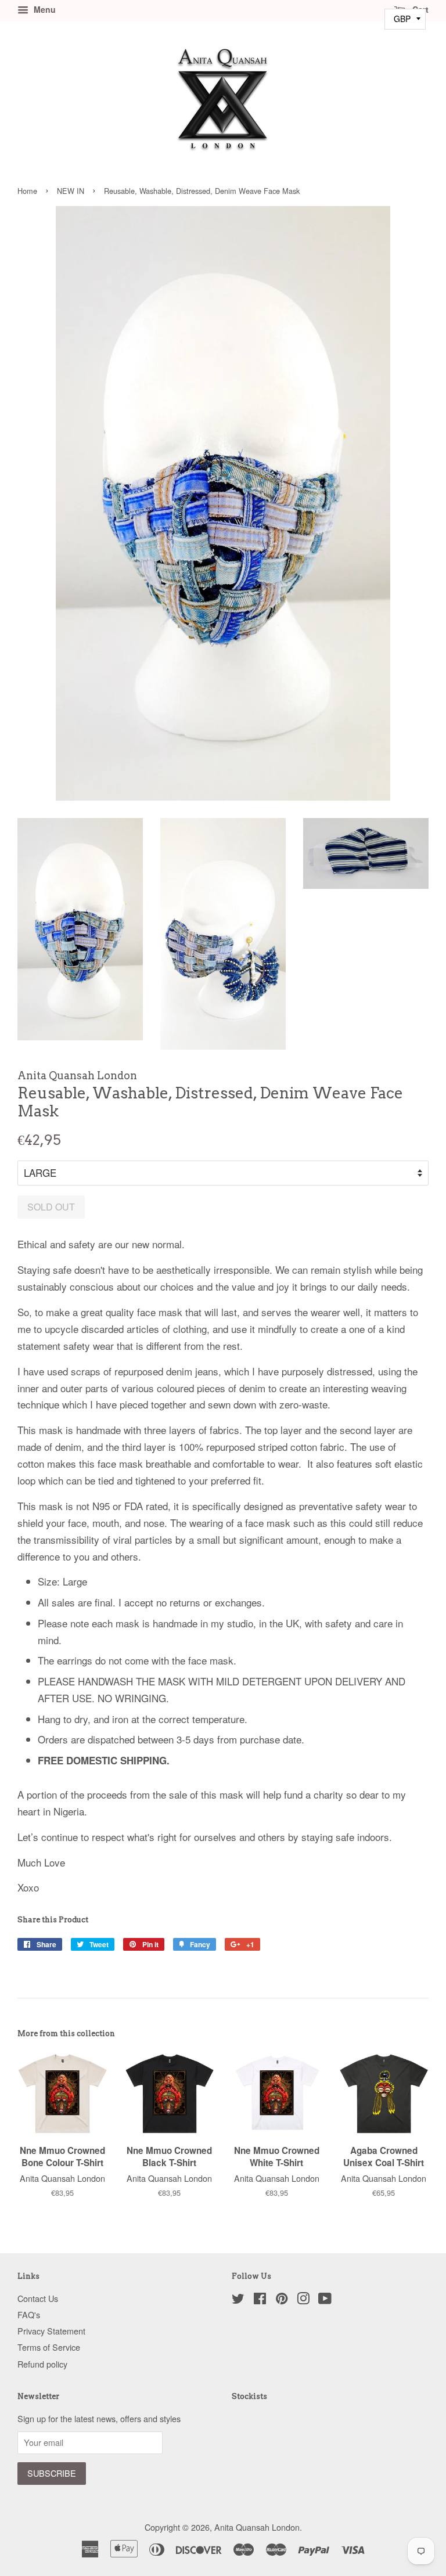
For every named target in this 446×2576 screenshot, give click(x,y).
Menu (44, 9)
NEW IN (71, 191)
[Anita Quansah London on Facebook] (260, 2300)
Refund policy (42, 2364)
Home (27, 191)
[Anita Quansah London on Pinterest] (282, 2300)
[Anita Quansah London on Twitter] (238, 2300)
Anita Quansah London (257, 2527)
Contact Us (38, 2298)
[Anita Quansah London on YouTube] (325, 2300)
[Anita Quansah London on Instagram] (303, 2300)
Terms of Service (49, 2347)
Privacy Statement (51, 2331)
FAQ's (29, 2314)
